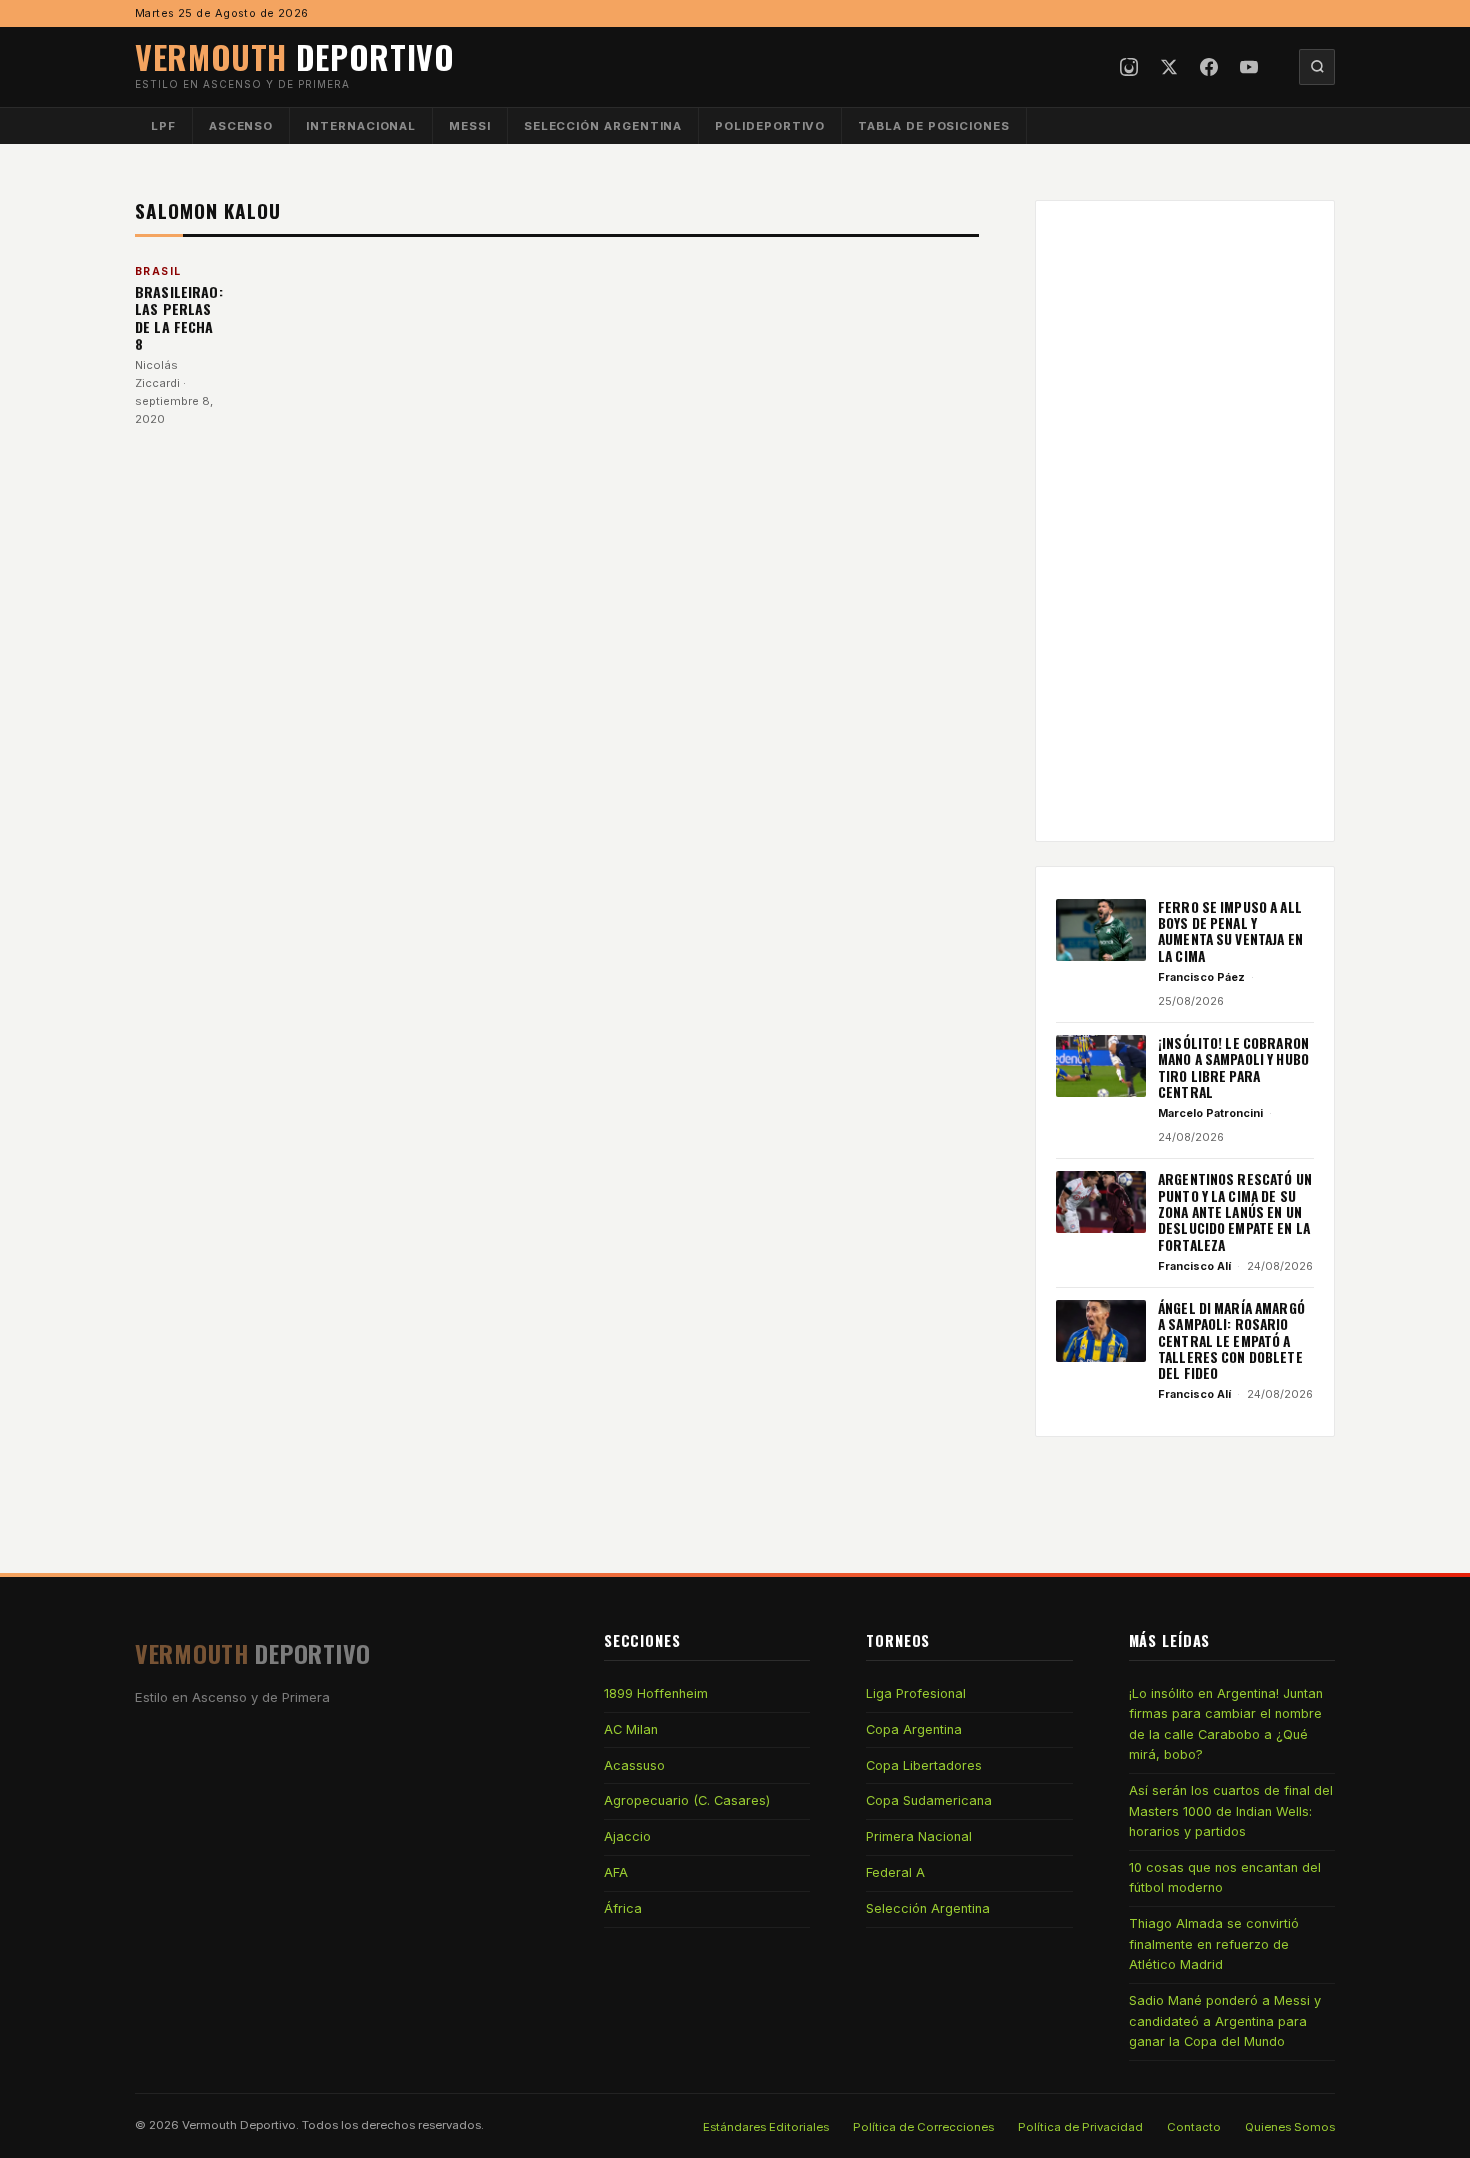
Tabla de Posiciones (934, 126)
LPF (163, 126)
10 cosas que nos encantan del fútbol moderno (1225, 1877)
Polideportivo (770, 126)
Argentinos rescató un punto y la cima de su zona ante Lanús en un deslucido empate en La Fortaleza (1235, 1211)
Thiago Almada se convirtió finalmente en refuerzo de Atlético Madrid (1214, 1944)
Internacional (361, 126)
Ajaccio (627, 1836)
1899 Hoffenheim (656, 1693)
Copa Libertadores (924, 1765)
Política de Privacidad (1080, 2127)
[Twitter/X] (1169, 67)
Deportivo (295, 56)
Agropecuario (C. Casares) (687, 1800)
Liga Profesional (916, 1693)
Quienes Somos (1290, 2127)
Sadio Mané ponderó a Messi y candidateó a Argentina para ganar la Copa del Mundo (1225, 2021)
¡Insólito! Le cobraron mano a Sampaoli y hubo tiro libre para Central (1233, 1067)
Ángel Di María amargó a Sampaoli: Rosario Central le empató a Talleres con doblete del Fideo (1231, 1340)
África (623, 1908)
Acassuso (634, 1765)
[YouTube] (1249, 67)
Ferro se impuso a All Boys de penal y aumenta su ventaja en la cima (1230, 931)
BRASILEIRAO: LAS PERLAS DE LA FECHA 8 (179, 318)
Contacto (1194, 2127)
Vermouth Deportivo (239, 2125)
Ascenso (241, 126)
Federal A (895, 1872)
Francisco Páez (1201, 977)
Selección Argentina (603, 126)
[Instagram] (1129, 67)
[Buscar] (1317, 67)
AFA (616, 1872)
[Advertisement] (1185, 521)
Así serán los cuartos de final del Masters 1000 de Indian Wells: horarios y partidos (1231, 1811)
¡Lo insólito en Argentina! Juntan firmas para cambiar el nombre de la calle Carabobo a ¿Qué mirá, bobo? (1226, 1724)
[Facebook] (1209, 67)
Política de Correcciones (923, 2127)
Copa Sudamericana (929, 1800)
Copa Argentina (914, 1729)
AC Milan (631, 1729)
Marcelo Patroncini (1210, 1113)
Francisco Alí (1194, 1266)
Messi (470, 126)
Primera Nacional (919, 1836)
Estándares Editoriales (766, 2127)
